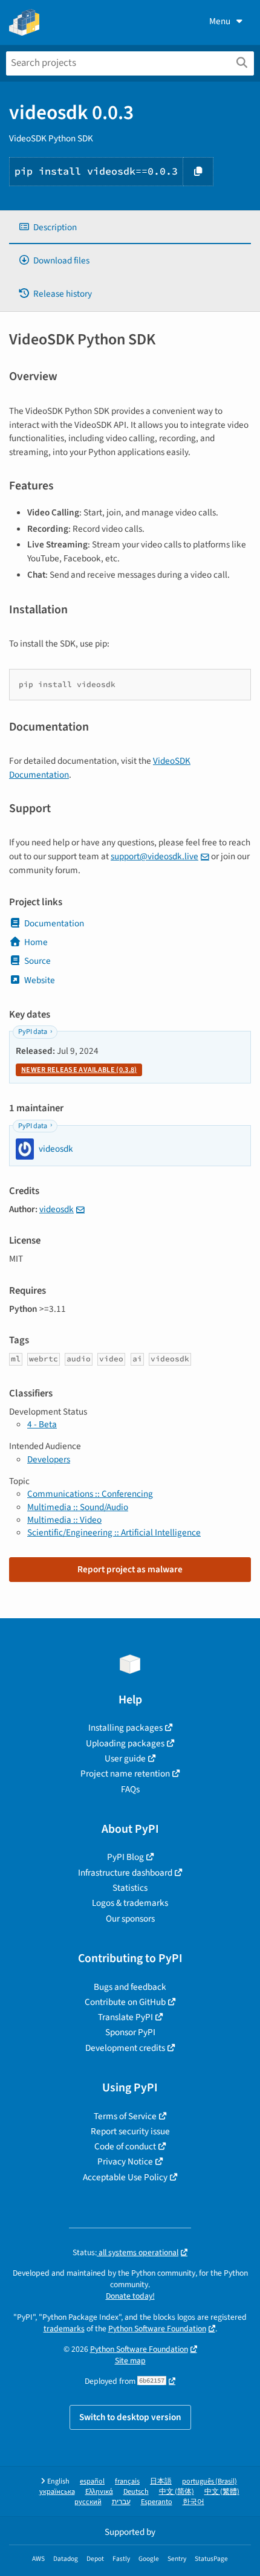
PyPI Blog (125, 1857)
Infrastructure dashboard (125, 1873)
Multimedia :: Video (64, 1520)
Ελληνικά (99, 2492)
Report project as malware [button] (130, 1569)
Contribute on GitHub (125, 2002)
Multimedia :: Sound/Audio (78, 1507)
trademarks (64, 2329)
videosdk (57, 1209)
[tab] (130, 228)
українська (57, 2492)
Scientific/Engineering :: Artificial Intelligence (114, 1532)
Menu (220, 21)
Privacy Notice (125, 2161)
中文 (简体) (177, 2492)
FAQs (130, 1789)
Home (36, 942)
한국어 (193, 2502)
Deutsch (136, 2492)
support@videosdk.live (154, 856)
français (127, 2481)
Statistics (130, 1888)
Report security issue (130, 2131)
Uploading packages (125, 1743)
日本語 (161, 2481)
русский (88, 2502)
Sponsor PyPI (130, 2032)
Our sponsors (130, 1919)
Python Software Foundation (157, 2329)
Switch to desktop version (130, 2417)
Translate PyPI (125, 2017)
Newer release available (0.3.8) (79, 1070)
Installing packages (125, 1728)
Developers (49, 1459)
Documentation (54, 923)
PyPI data (33, 1032)
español (92, 2481)
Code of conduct (125, 2146)
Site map (130, 2361)
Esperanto (157, 2502)
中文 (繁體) (222, 2492)
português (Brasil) (210, 2481)
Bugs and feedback (130, 1987)
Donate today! (130, 2296)
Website (40, 980)
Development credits (125, 2048)
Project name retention (125, 1774)
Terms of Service (125, 2116)
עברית (121, 2502)
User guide (125, 1758)
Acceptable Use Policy (125, 2177)
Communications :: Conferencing (90, 1494)
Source (37, 961)
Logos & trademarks (130, 1903)
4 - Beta (42, 1424)
